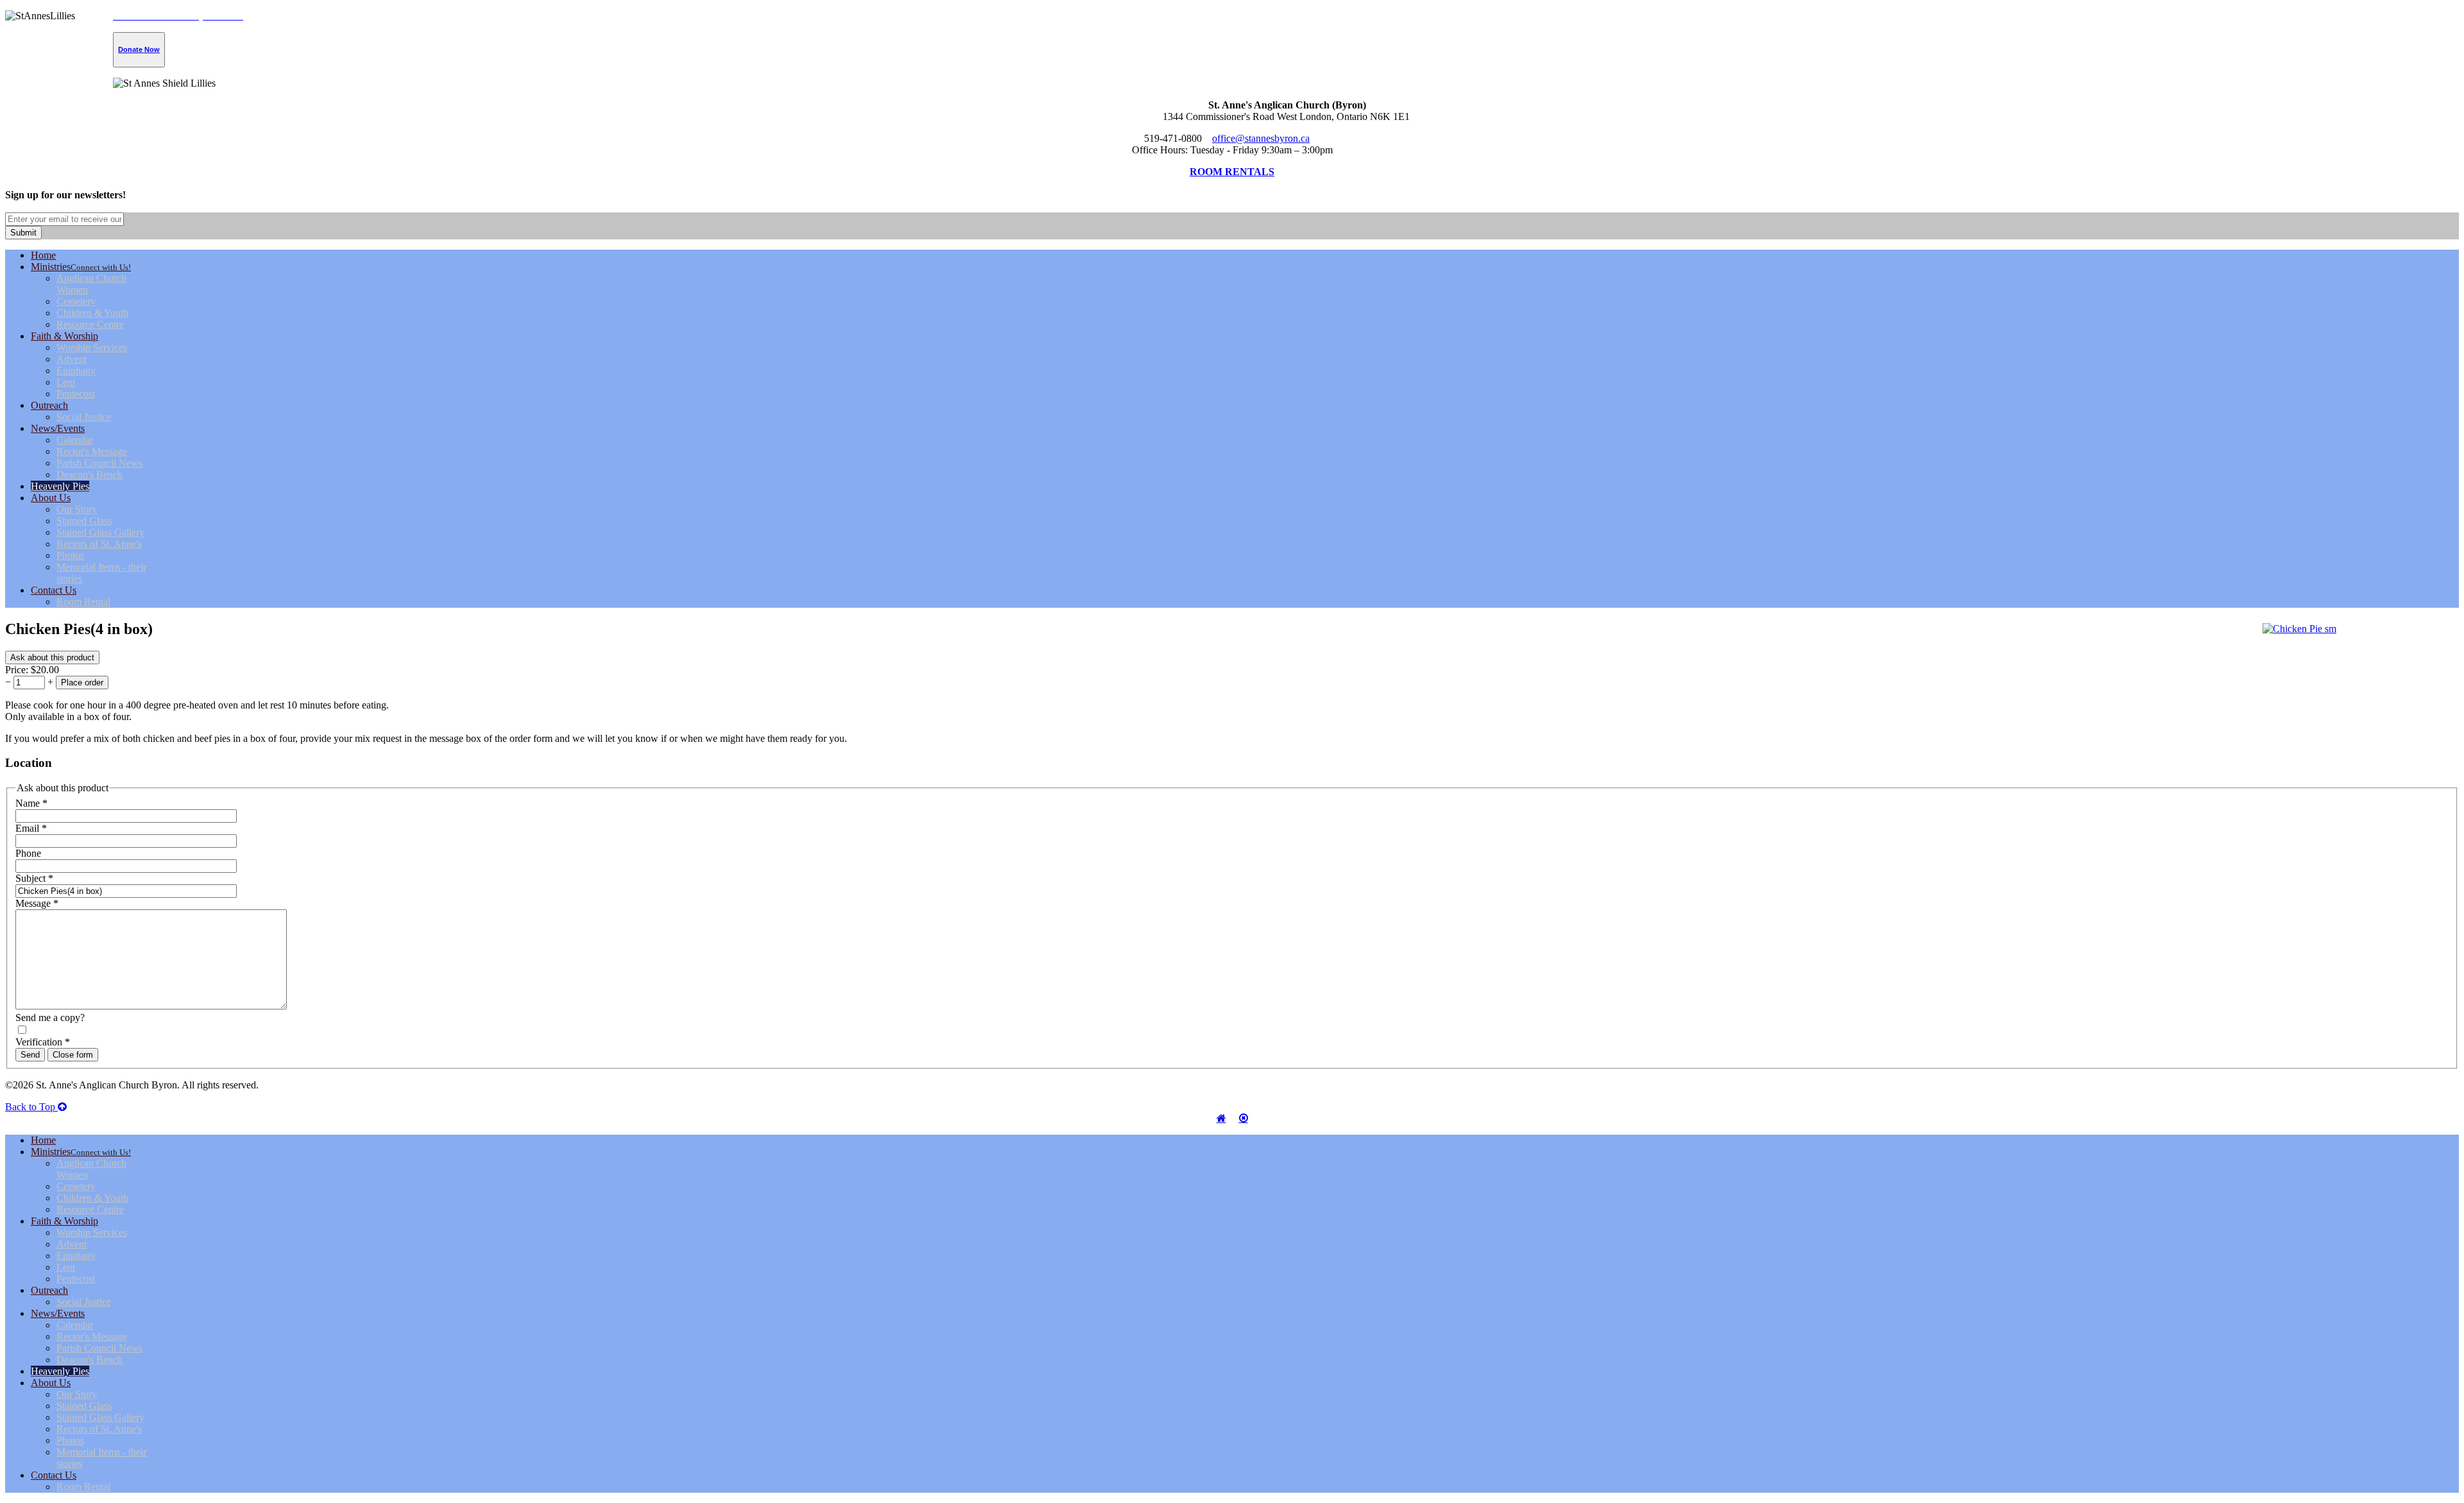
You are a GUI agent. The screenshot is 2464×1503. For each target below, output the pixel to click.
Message (37, 903)
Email (31, 828)
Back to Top (31, 1107)
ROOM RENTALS (1232, 172)
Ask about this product (52, 657)
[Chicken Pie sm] (2299, 629)
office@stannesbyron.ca (1261, 138)
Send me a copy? (50, 1018)
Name (31, 803)
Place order (82, 683)
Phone (28, 853)
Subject (34, 878)
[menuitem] (43, 255)
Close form (73, 1055)
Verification (43, 1042)
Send (30, 1055)
